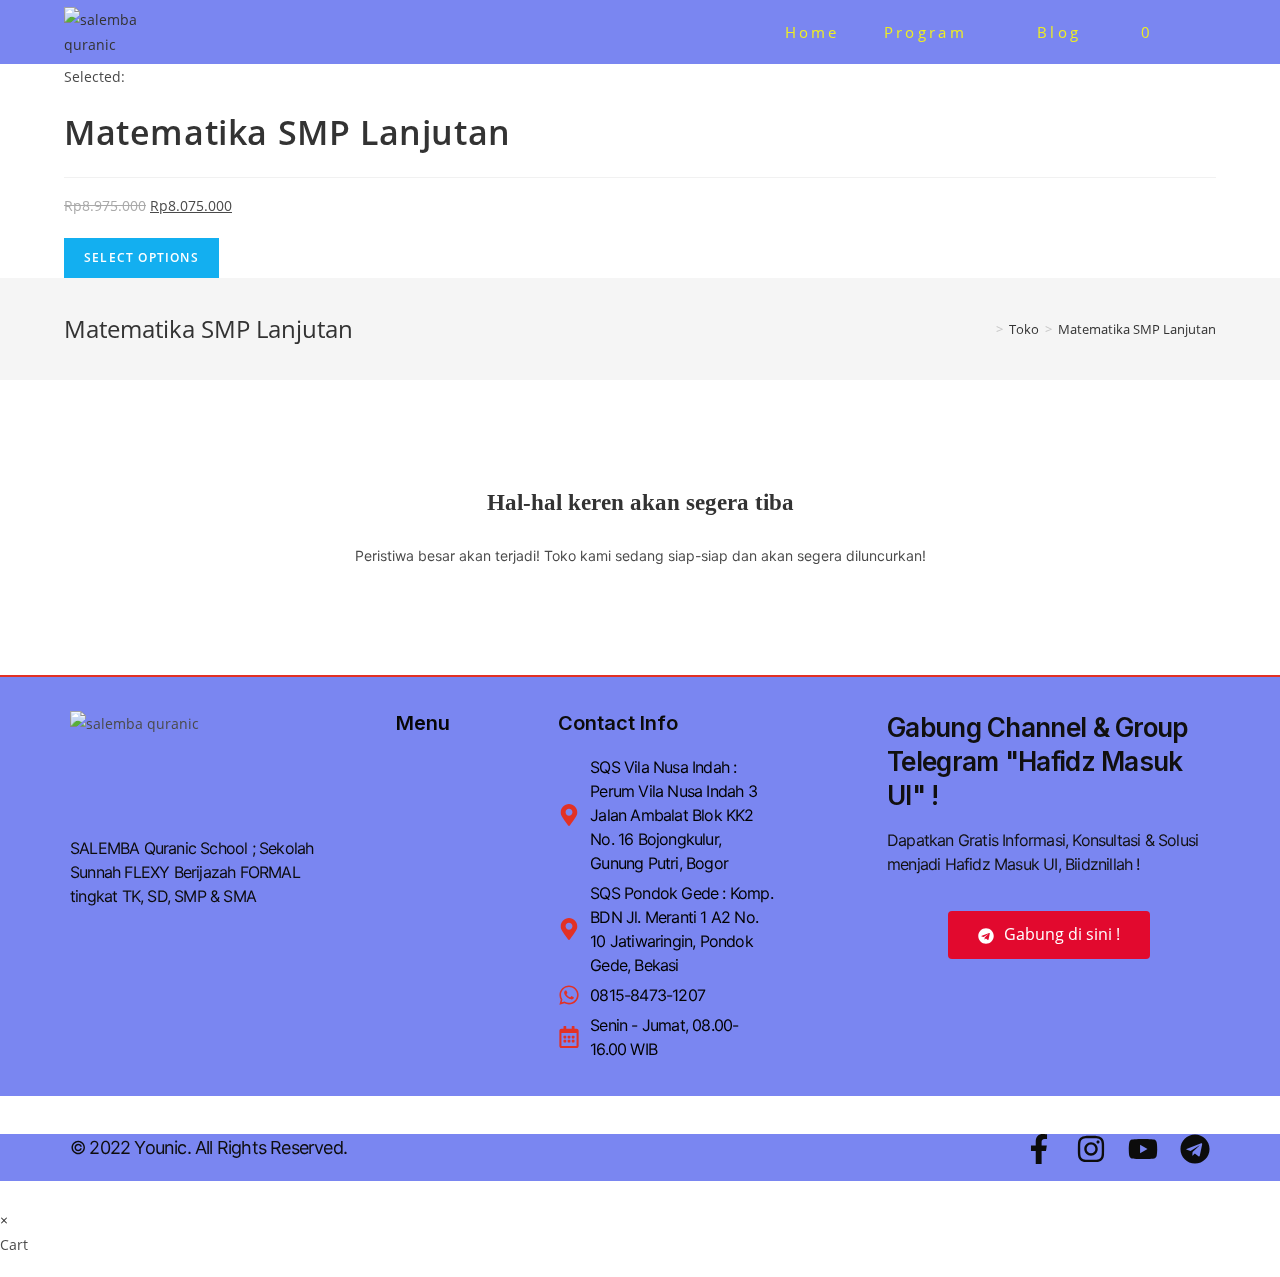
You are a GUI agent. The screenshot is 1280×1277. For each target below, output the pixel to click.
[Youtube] (1143, 1149)
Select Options (141, 257)
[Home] (985, 329)
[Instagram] (1091, 1149)
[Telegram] (1195, 1149)
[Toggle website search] (1203, 32)
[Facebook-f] (1039, 1149)
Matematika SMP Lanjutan (1137, 329)
